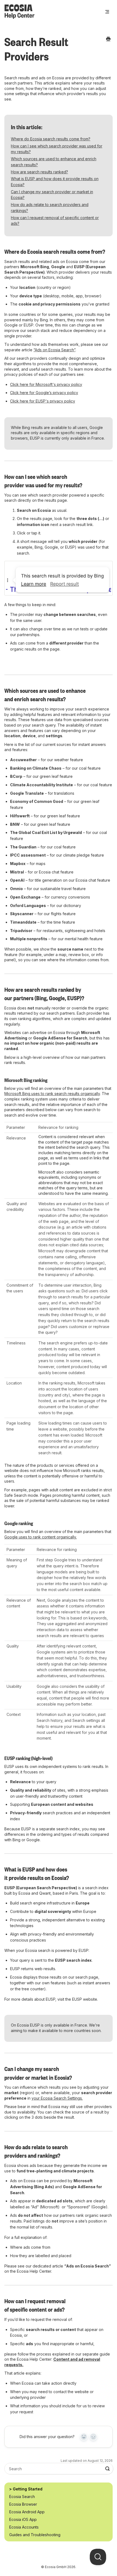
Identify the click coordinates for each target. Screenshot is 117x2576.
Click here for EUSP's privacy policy (43, 401)
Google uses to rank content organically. (41, 1537)
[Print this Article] (108, 39)
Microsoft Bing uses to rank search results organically (52, 1094)
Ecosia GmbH (56, 2567)
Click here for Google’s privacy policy (44, 393)
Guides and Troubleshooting (35, 2535)
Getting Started (28, 2489)
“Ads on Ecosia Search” (54, 350)
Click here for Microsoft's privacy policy (46, 384)
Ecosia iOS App (23, 2519)
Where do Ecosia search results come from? (51, 139)
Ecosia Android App (27, 2512)
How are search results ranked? (39, 172)
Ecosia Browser (23, 2504)
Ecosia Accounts (24, 2527)
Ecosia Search (22, 2497)
